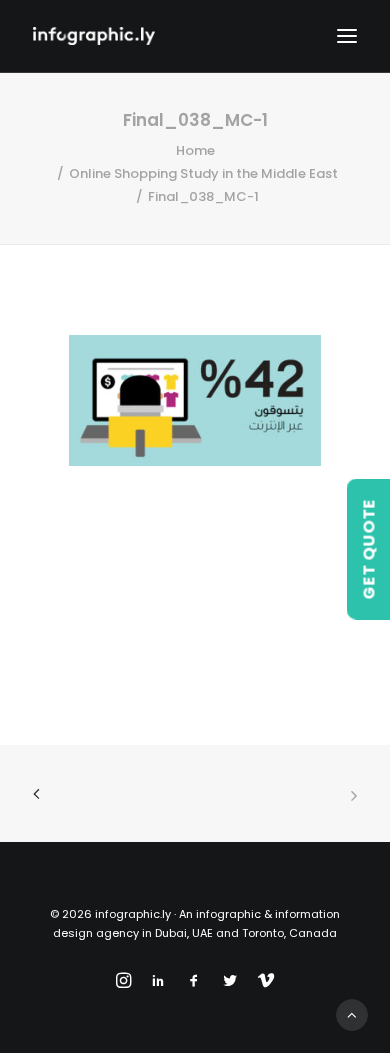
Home (195, 150)
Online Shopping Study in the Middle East (203, 173)
